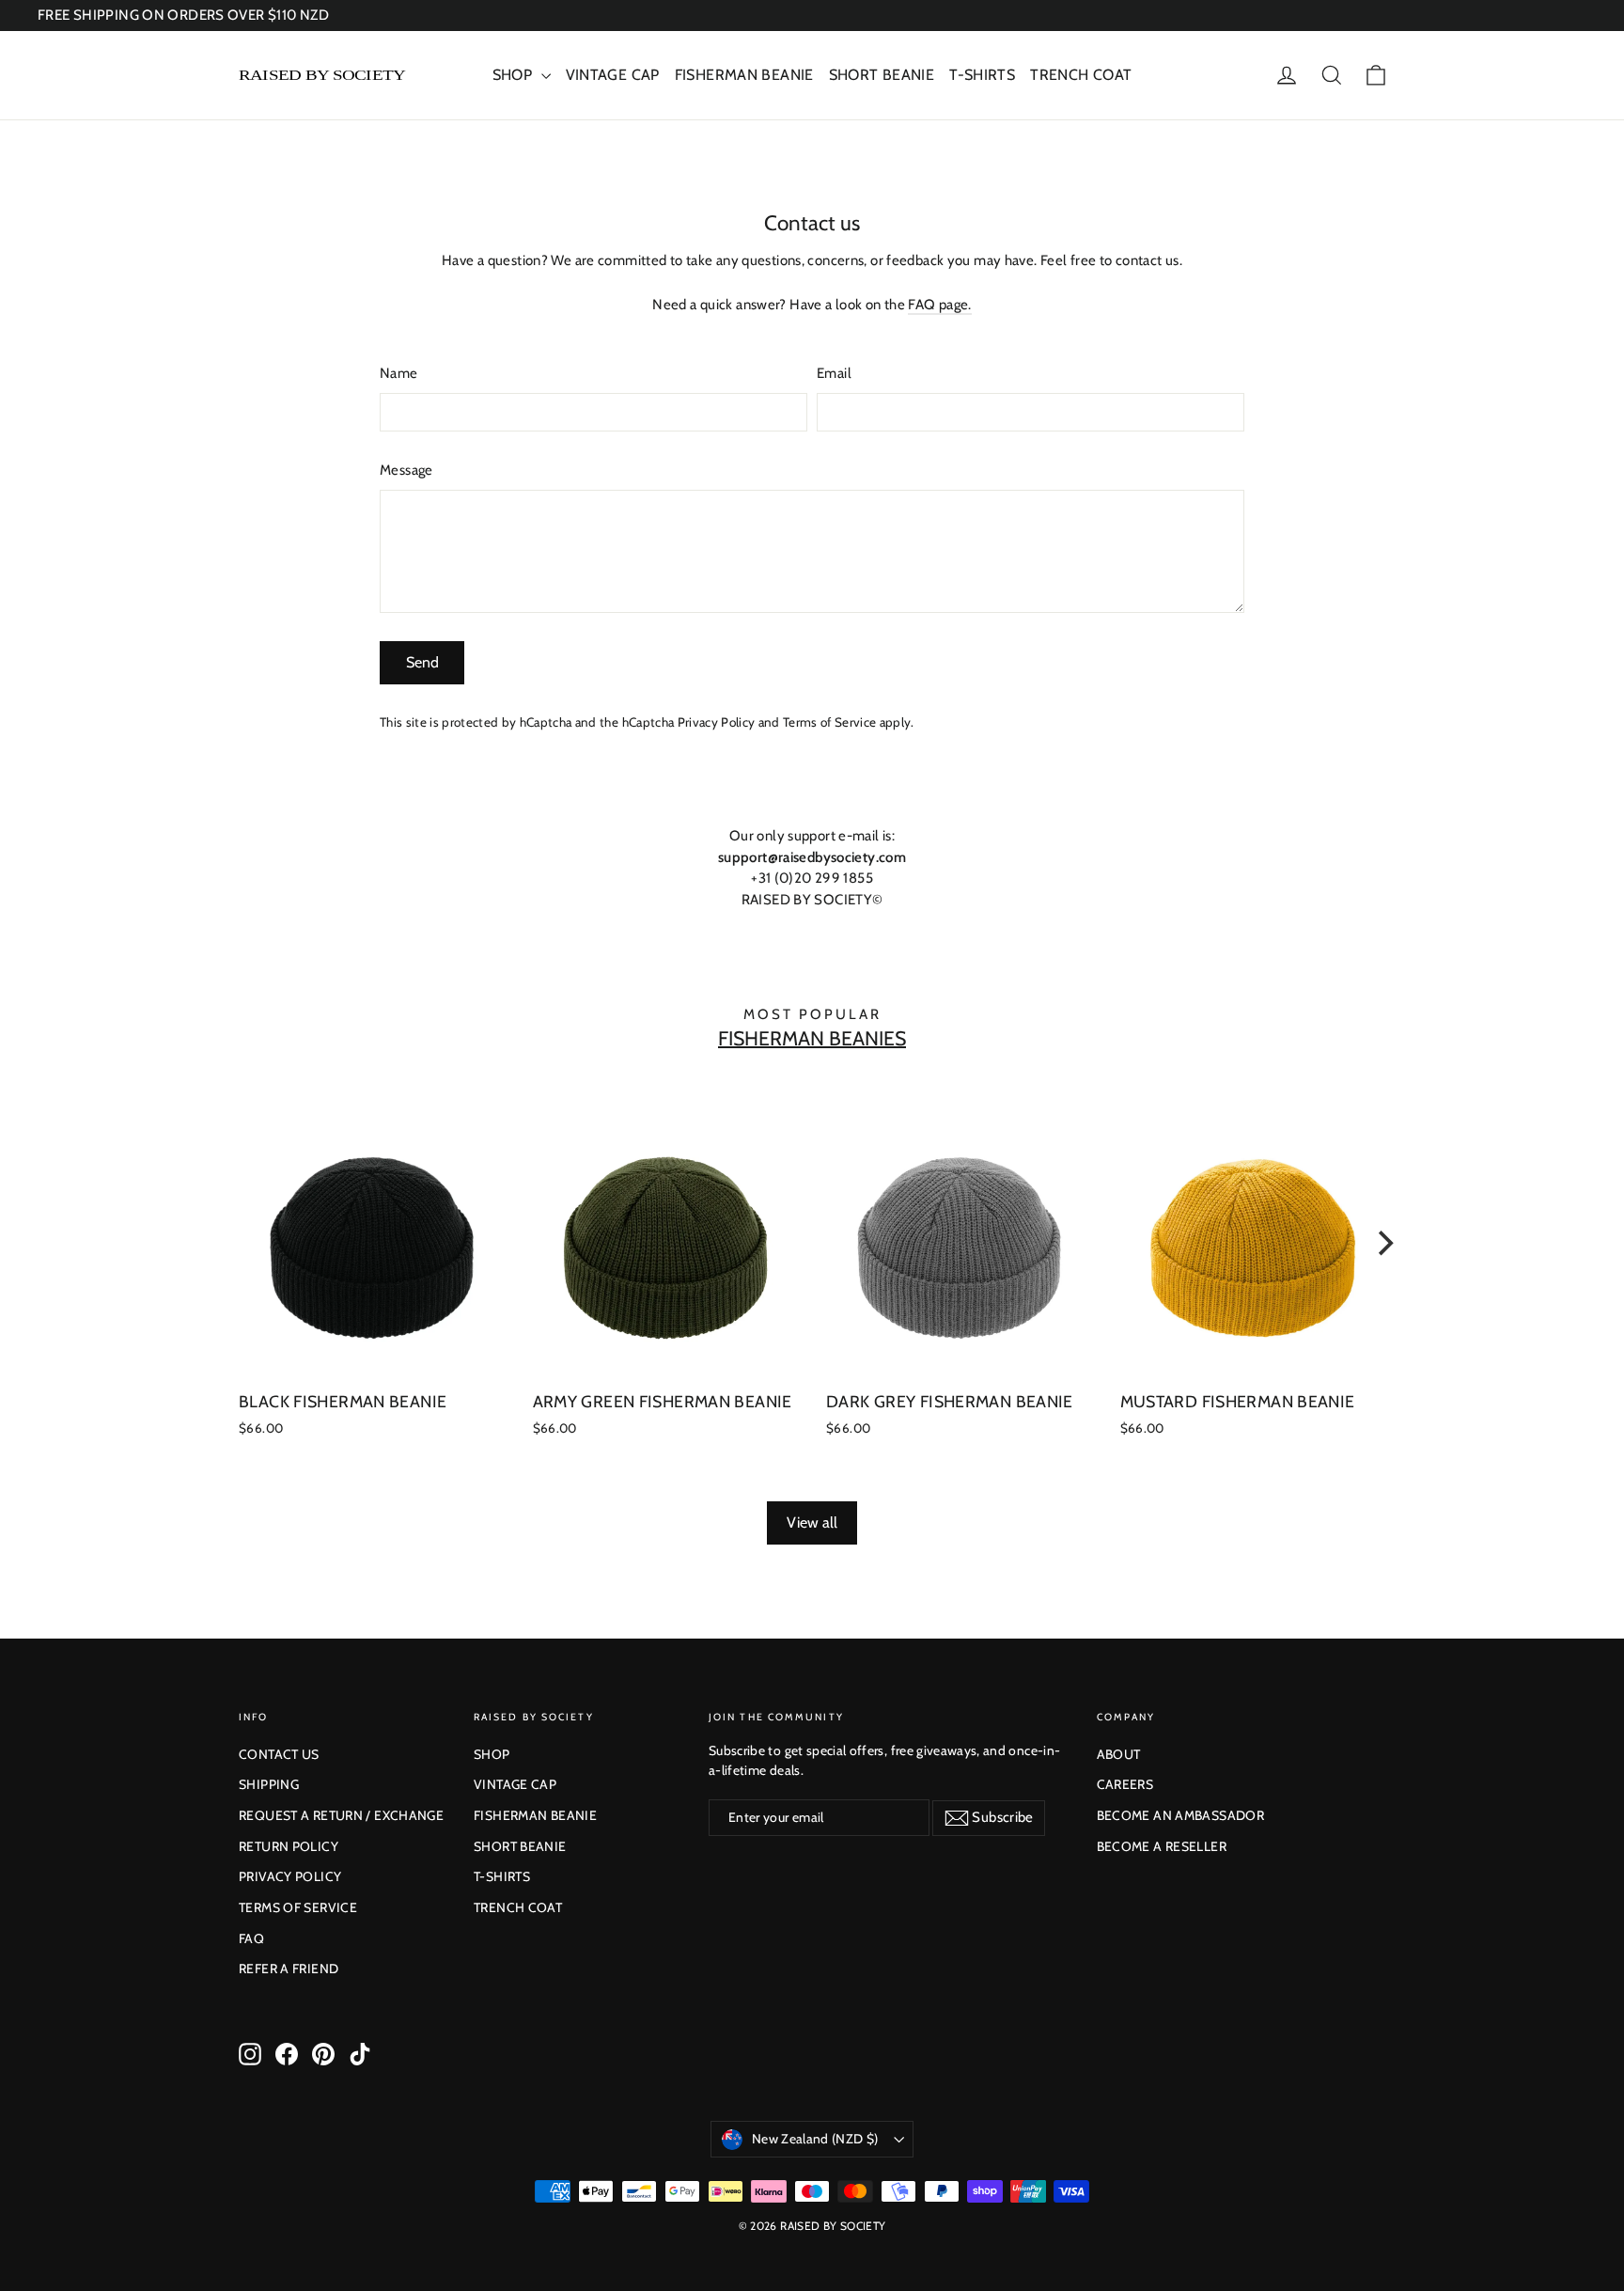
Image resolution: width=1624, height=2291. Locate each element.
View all (812, 1522)
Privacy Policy (717, 722)
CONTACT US (279, 1754)
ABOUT (1119, 1754)
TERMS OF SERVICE (298, 1907)
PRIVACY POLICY (290, 1876)
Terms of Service (829, 722)
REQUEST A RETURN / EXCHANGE (341, 1815)
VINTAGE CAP (613, 75)
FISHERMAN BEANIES (812, 1038)
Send (422, 662)
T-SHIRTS (982, 75)
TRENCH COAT (1081, 75)
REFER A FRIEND (289, 1969)
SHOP (515, 75)
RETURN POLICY (289, 1846)
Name (399, 373)
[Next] (1383, 1244)
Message (406, 470)
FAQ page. (939, 305)
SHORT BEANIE (882, 75)
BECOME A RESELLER (1162, 1846)
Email (834, 373)
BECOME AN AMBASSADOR (1181, 1815)
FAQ (251, 1938)
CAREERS (1125, 1784)
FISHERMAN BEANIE (744, 75)
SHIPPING (269, 1784)
